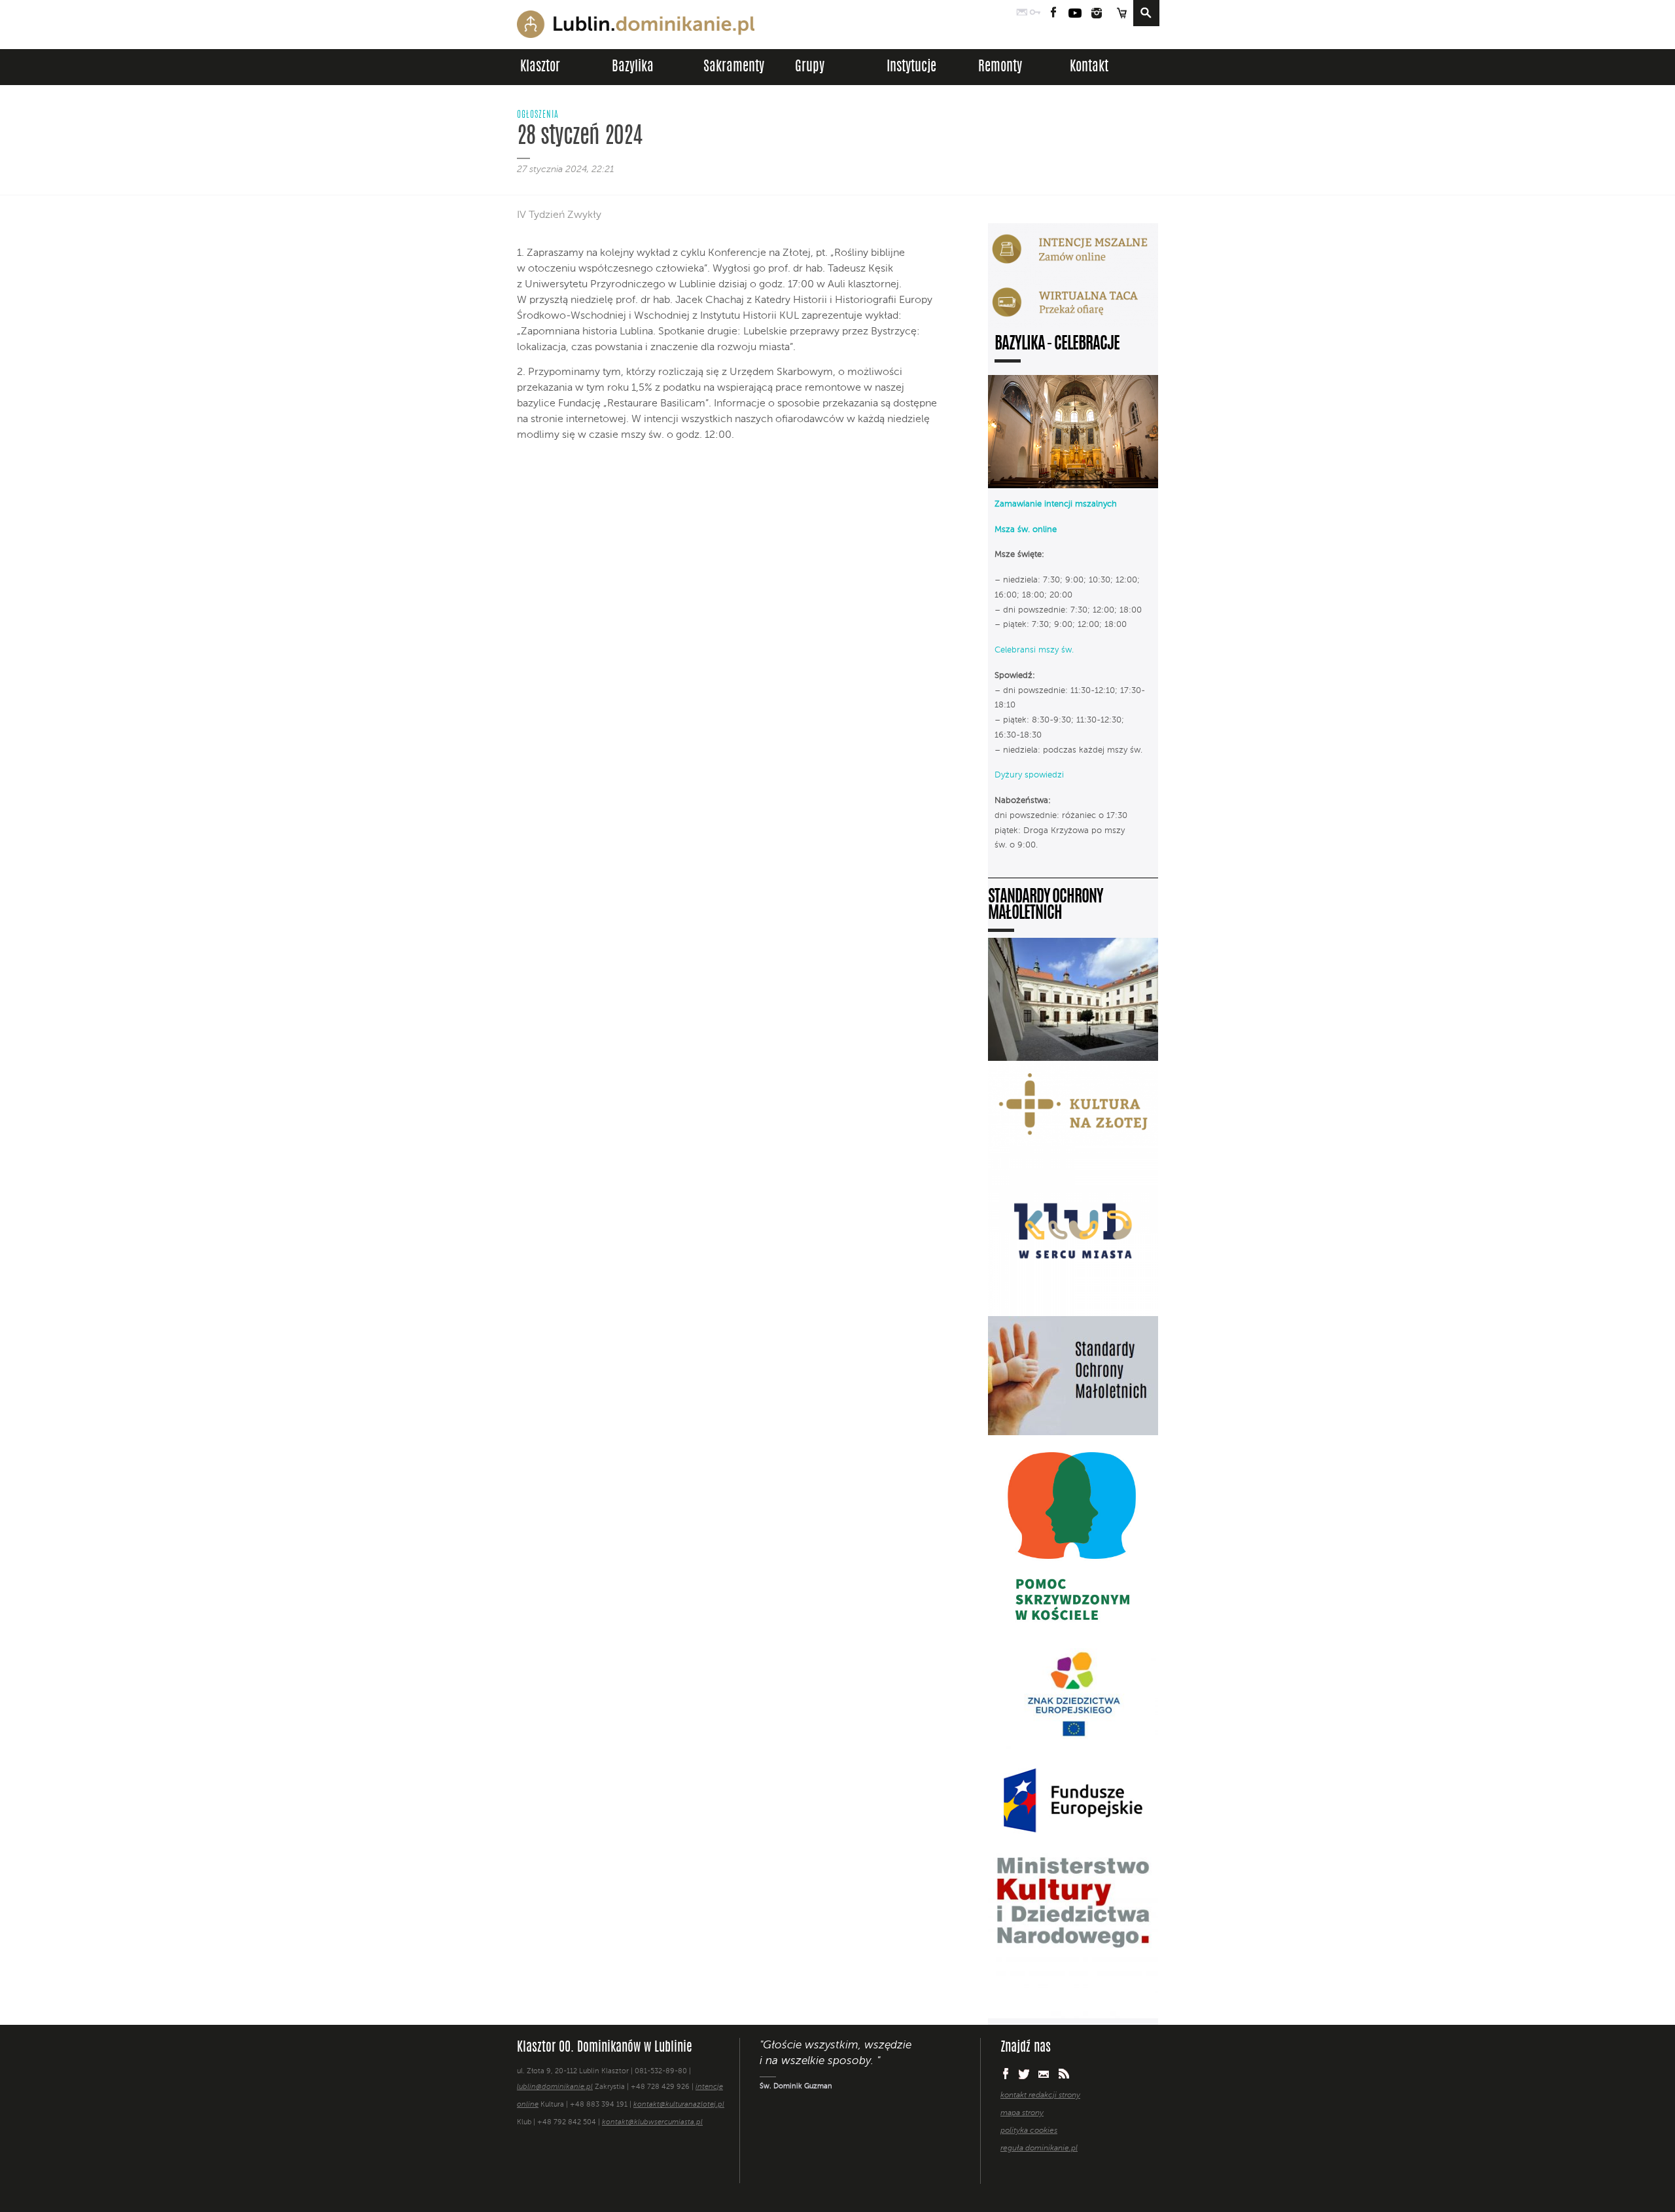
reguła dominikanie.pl (1039, 2149)
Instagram (1097, 13)
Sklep (1121, 13)
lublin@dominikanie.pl (555, 2087)
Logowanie (1035, 13)
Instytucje (911, 67)
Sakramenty (734, 67)
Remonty (1000, 67)
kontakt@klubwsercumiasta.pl (652, 2123)
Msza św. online (1026, 530)
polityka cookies (1029, 2131)
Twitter (1024, 2074)
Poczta (1022, 13)
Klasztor (540, 67)
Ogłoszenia (538, 115)
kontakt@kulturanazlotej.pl (679, 2105)
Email (1044, 2074)
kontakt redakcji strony (1040, 2096)
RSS (1064, 2074)
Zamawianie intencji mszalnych (1056, 504)
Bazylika (633, 67)
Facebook (1054, 13)
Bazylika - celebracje (1057, 345)
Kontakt (1089, 67)
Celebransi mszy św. (1034, 650)
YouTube (1075, 13)
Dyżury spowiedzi (1029, 775)
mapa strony (1022, 2113)
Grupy (810, 67)
